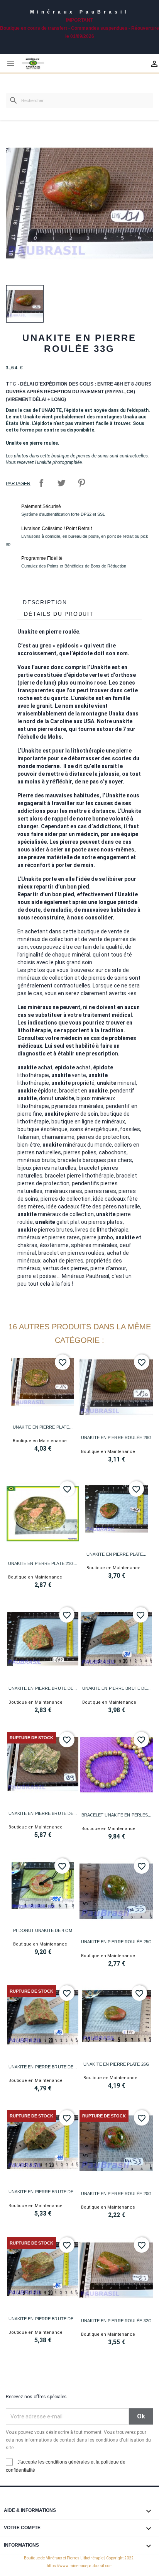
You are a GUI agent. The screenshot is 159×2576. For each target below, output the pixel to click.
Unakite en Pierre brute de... (43, 1688)
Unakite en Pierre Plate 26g (116, 2064)
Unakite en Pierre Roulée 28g (116, 1438)
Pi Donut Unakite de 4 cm (42, 1930)
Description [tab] (45, 602)
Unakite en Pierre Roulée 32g (116, 2321)
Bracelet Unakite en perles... (117, 1815)
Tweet (61, 483)
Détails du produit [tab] (59, 614)
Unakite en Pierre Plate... (43, 1427)
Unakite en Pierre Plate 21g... (43, 1563)
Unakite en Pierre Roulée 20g (116, 2194)
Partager (41, 483)
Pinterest (81, 483)
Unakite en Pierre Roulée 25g (116, 1942)
